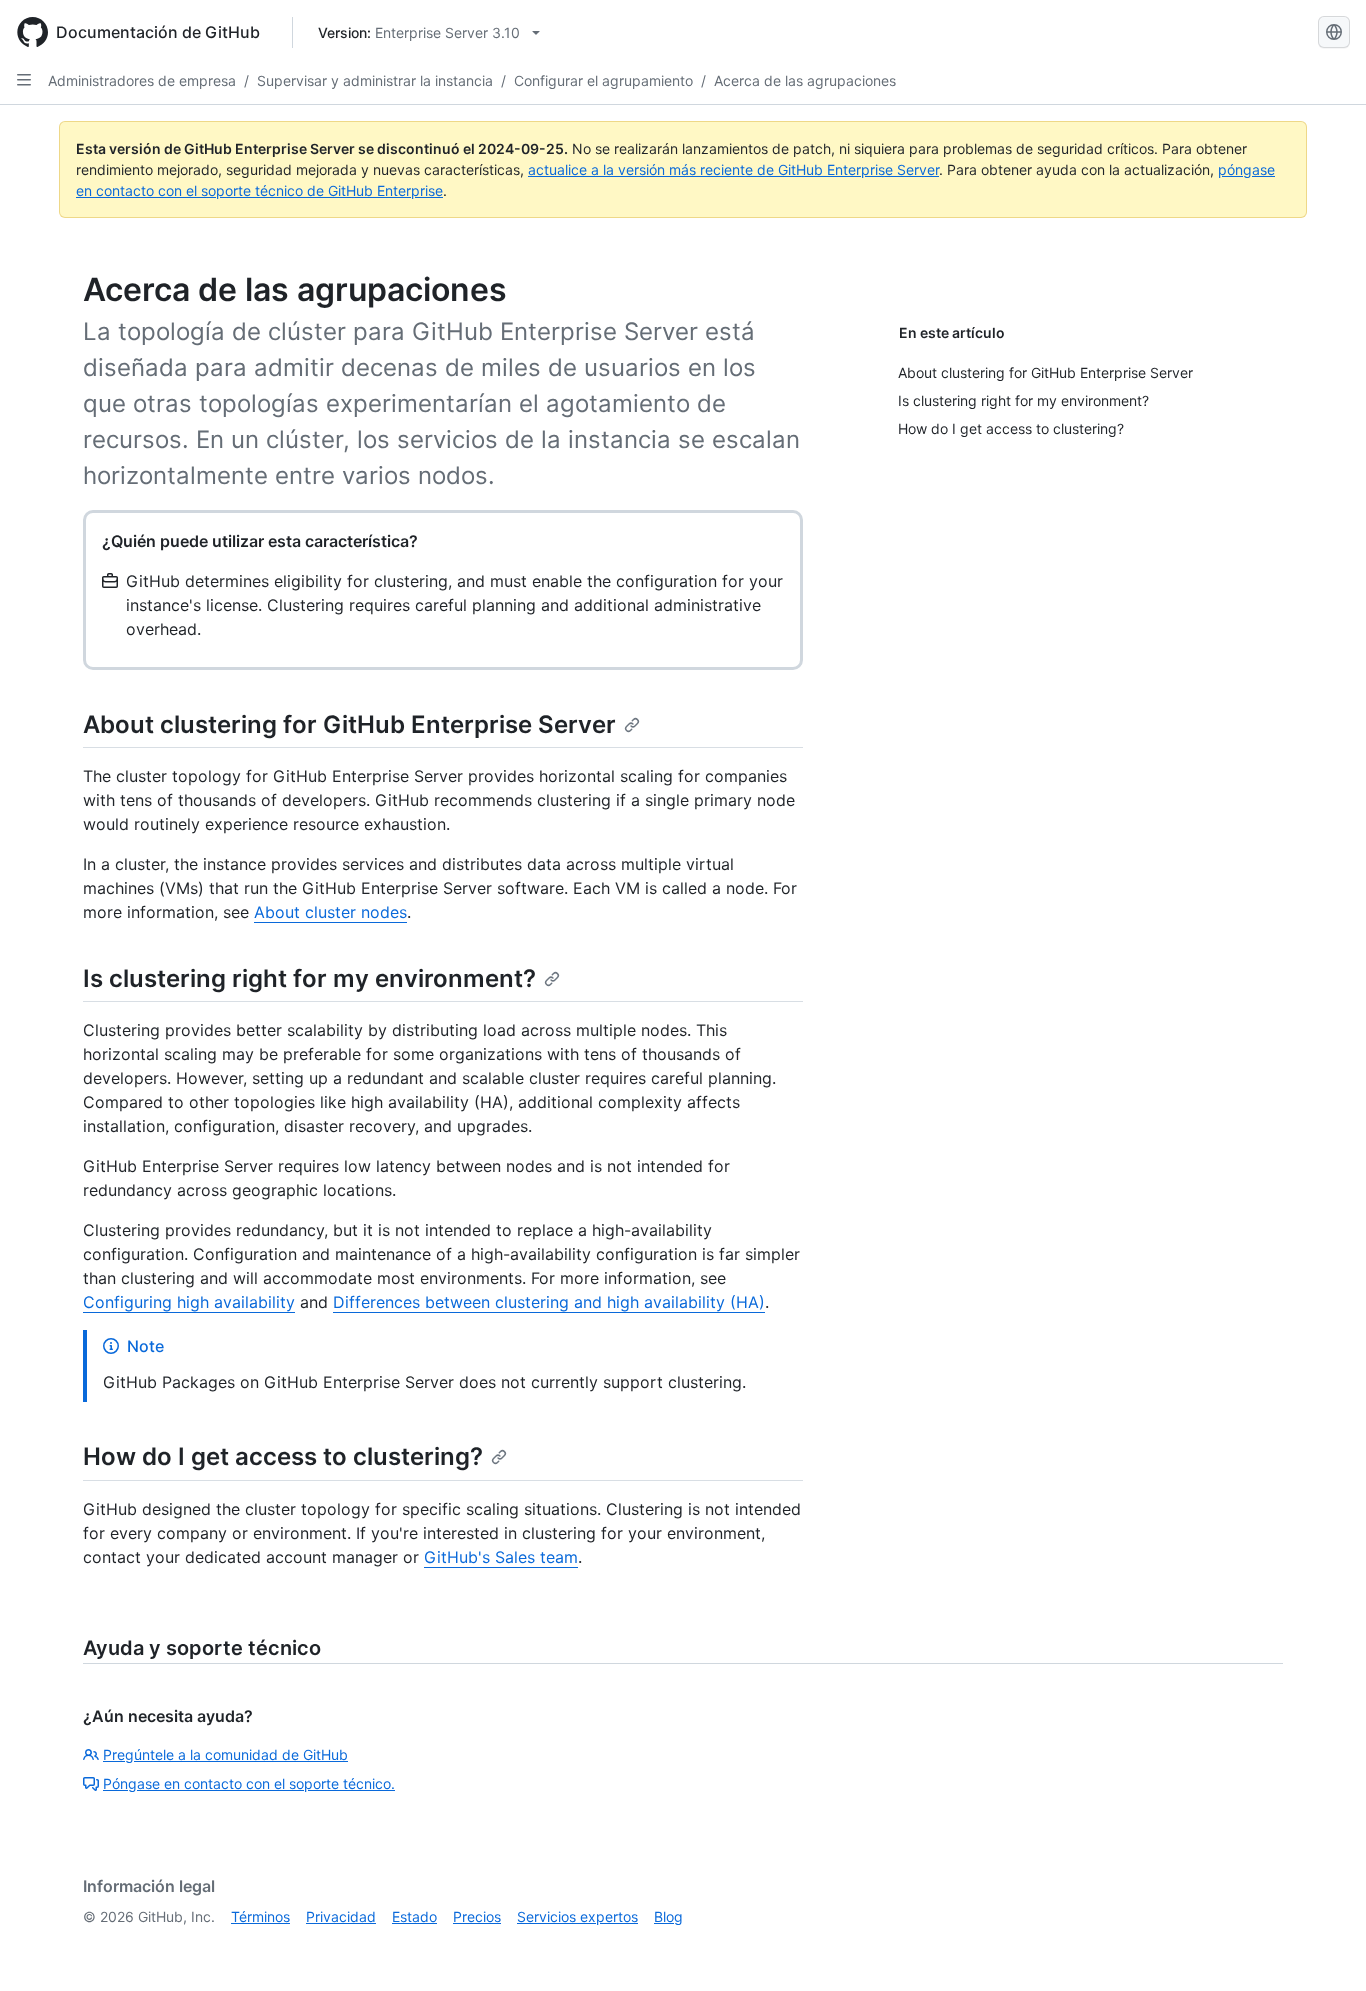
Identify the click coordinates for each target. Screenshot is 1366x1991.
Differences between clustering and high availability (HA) (549, 1302)
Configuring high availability (189, 1302)
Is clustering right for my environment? (309, 978)
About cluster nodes (330, 912)
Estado (414, 1916)
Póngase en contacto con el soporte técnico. (249, 1783)
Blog (668, 1916)
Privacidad (341, 1916)
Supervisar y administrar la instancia (375, 80)
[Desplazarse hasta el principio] (1322, 1947)
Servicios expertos (577, 1916)
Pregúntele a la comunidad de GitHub (225, 1754)
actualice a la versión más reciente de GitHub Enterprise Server (733, 169)
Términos (260, 1916)
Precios (477, 1916)
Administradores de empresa (142, 80)
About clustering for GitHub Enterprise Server (349, 724)
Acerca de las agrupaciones (805, 80)
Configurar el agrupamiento (603, 80)
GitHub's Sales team (501, 1557)
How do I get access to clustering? (283, 1456)
